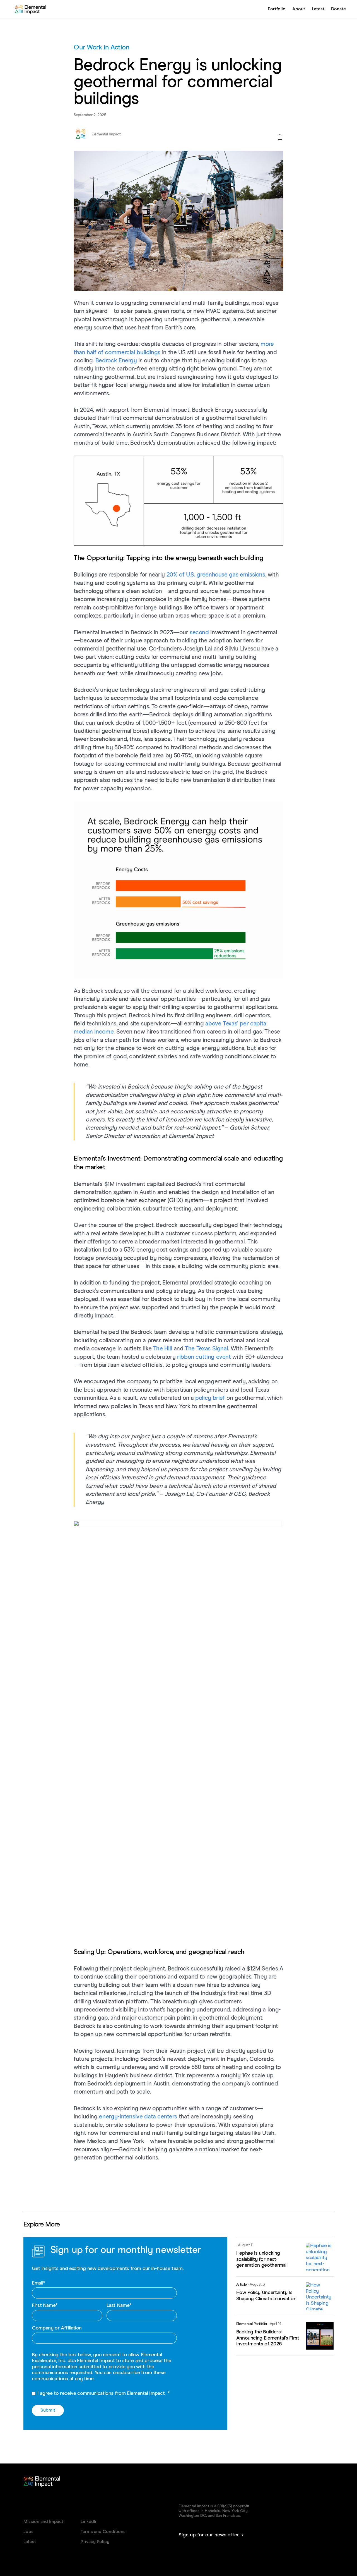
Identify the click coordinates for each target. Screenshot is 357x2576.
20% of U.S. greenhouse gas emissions (216, 575)
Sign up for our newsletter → (211, 2535)
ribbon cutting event (204, 1357)
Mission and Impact (43, 2522)
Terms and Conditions (103, 2532)
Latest (318, 9)
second (199, 633)
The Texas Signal (206, 1349)
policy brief (210, 1398)
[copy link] (280, 138)
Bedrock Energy (116, 361)
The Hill (163, 1349)
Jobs (28, 2532)
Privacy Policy (95, 2542)
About (299, 9)
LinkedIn (89, 2522)
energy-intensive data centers (138, 2117)
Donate (338, 9)
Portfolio (277, 9)
